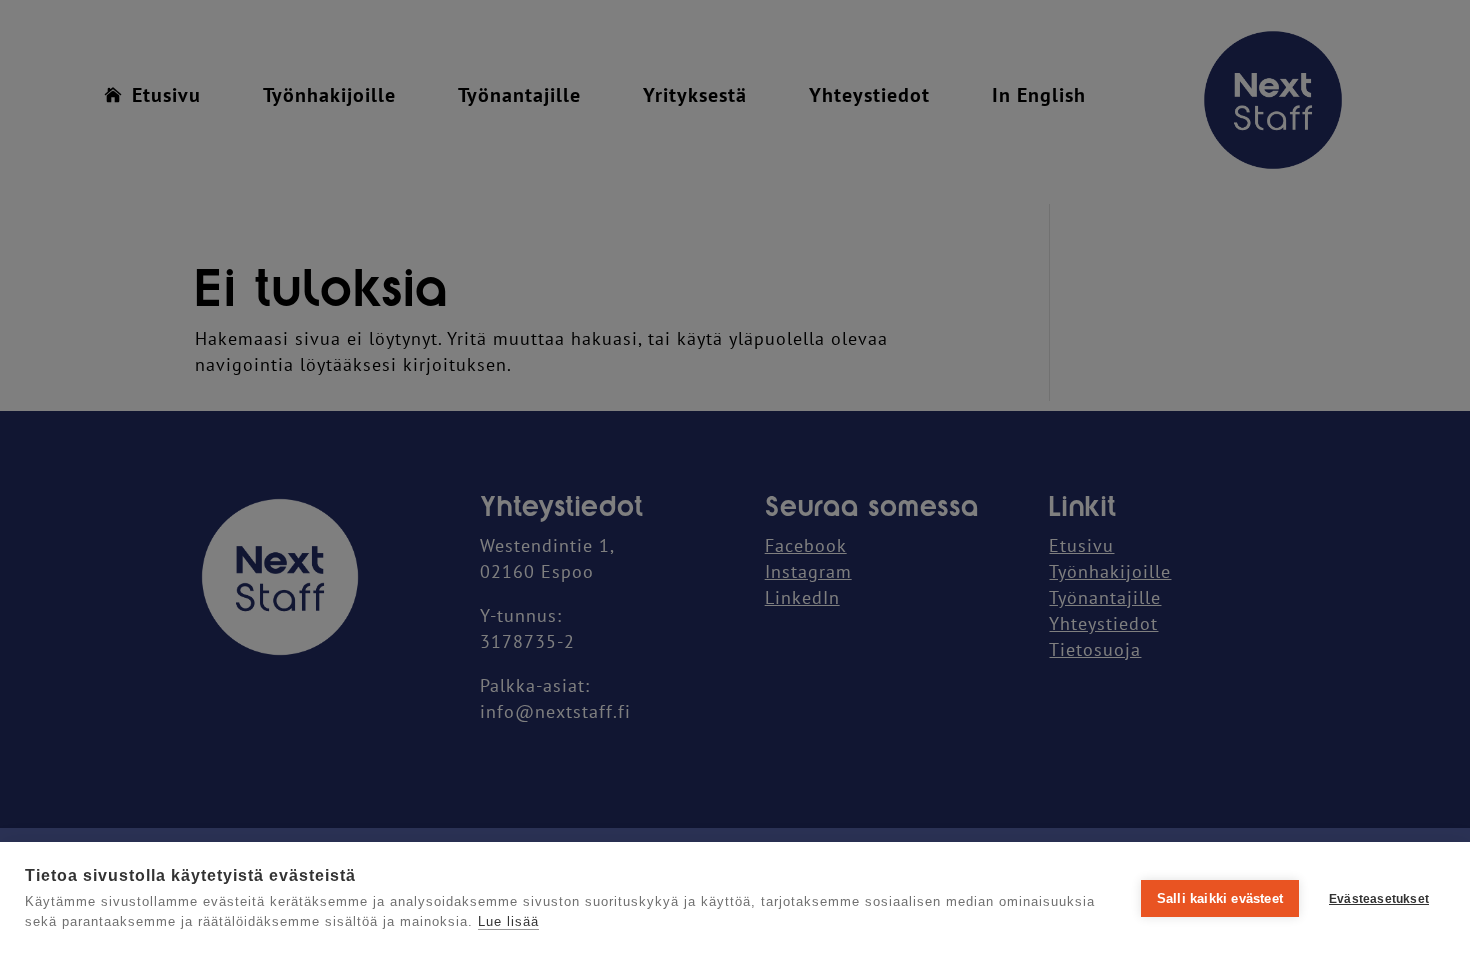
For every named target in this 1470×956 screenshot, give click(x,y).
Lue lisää (508, 921)
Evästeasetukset (1379, 899)
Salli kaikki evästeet (1220, 898)
